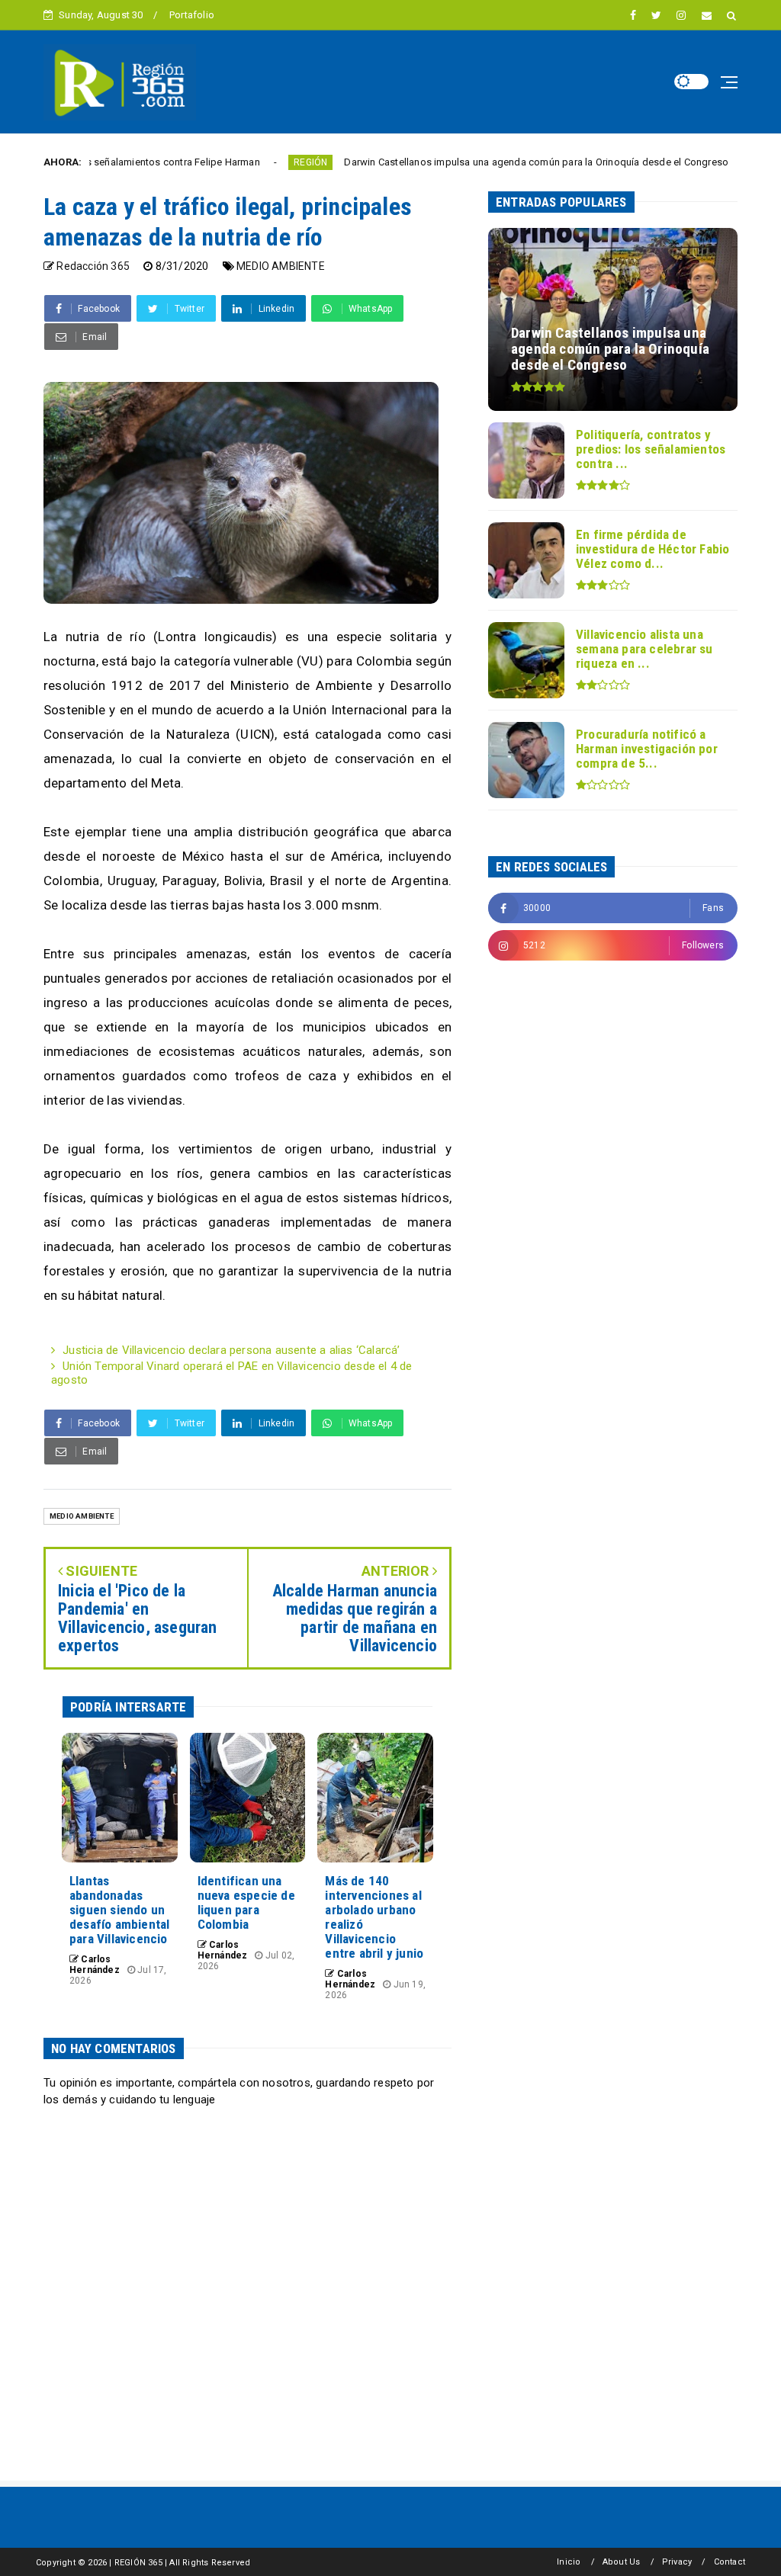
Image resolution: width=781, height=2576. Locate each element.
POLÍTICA (716, 162)
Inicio (569, 2562)
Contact (730, 2562)
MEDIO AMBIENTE (281, 266)
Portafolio (192, 15)
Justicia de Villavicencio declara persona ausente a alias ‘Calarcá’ (231, 1350)
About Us (622, 2562)
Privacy (677, 2562)
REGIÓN (243, 162)
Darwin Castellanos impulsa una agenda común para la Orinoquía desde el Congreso (470, 162)
